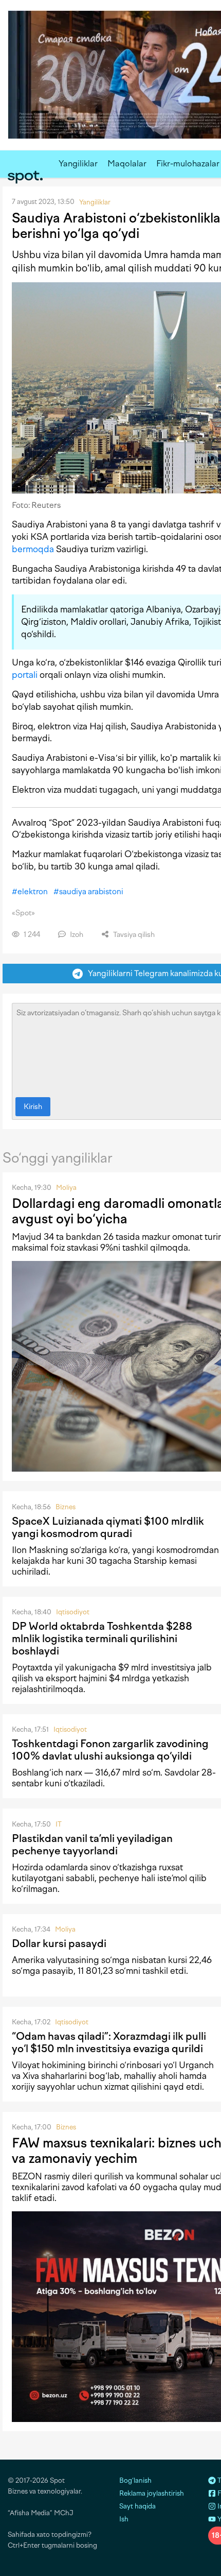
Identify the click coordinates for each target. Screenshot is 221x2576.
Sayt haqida (137, 2506)
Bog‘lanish (135, 2480)
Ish (124, 2519)
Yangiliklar (78, 164)
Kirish (33, 1107)
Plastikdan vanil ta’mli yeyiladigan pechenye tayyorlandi (92, 1845)
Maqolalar (127, 164)
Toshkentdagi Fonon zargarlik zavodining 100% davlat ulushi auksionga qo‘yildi (110, 1750)
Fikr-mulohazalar (188, 164)
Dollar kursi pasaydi (59, 1943)
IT (59, 1824)
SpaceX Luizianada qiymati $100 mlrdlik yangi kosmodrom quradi (108, 1527)
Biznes (66, 1507)
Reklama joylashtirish (152, 2493)
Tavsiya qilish (133, 935)
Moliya (66, 1188)
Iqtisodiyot (73, 1612)
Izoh (76, 935)
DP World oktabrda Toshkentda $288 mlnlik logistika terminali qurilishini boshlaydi (102, 1639)
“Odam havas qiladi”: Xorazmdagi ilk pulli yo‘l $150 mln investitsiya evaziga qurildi (109, 2042)
